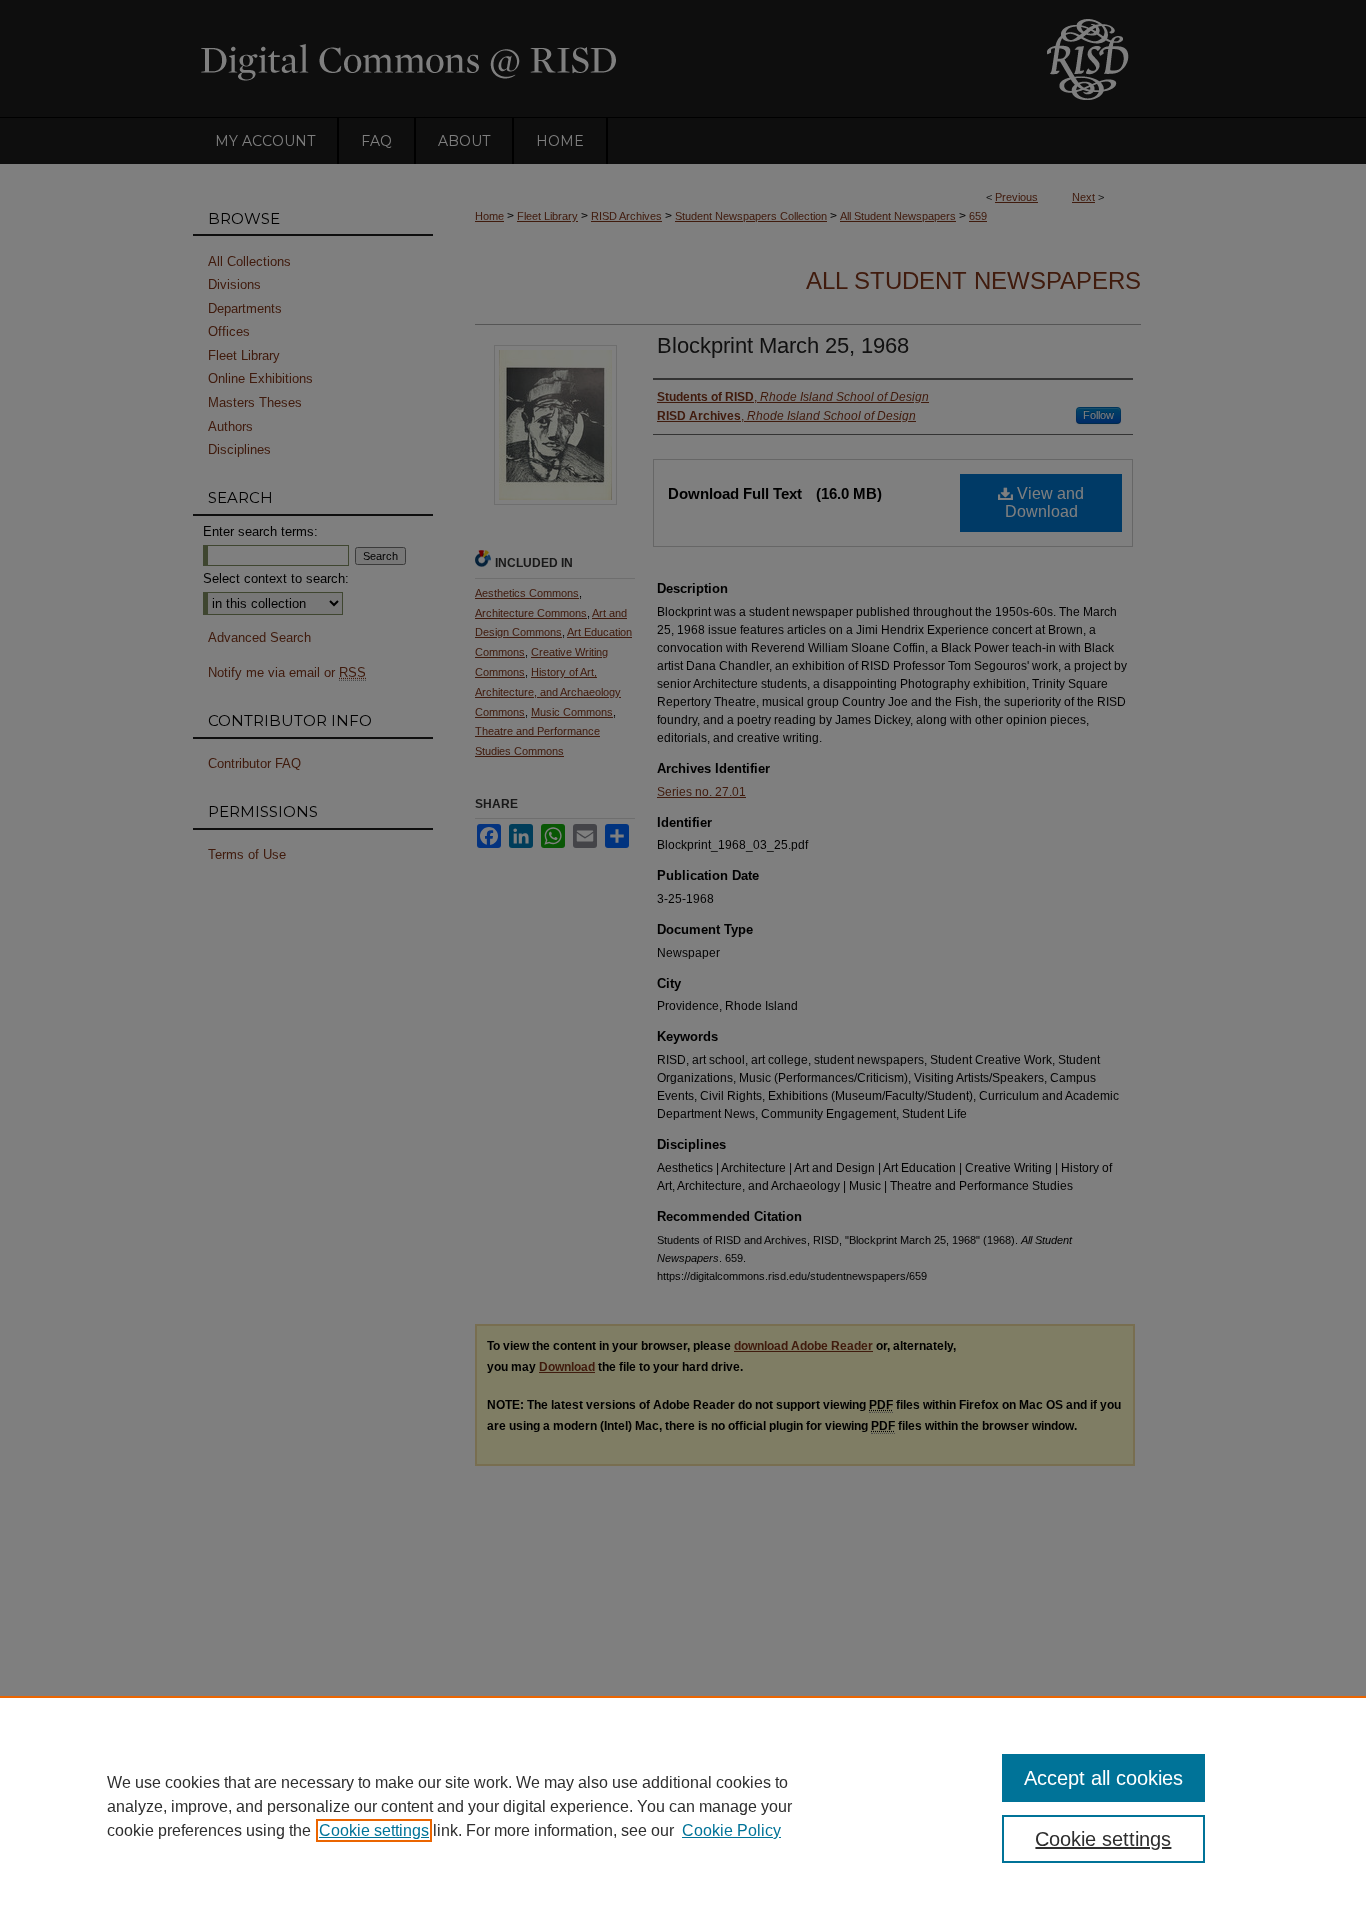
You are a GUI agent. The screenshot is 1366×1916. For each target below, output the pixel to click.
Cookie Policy (731, 1830)
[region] (683, 1806)
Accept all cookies (1103, 1778)
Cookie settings (374, 1830)
